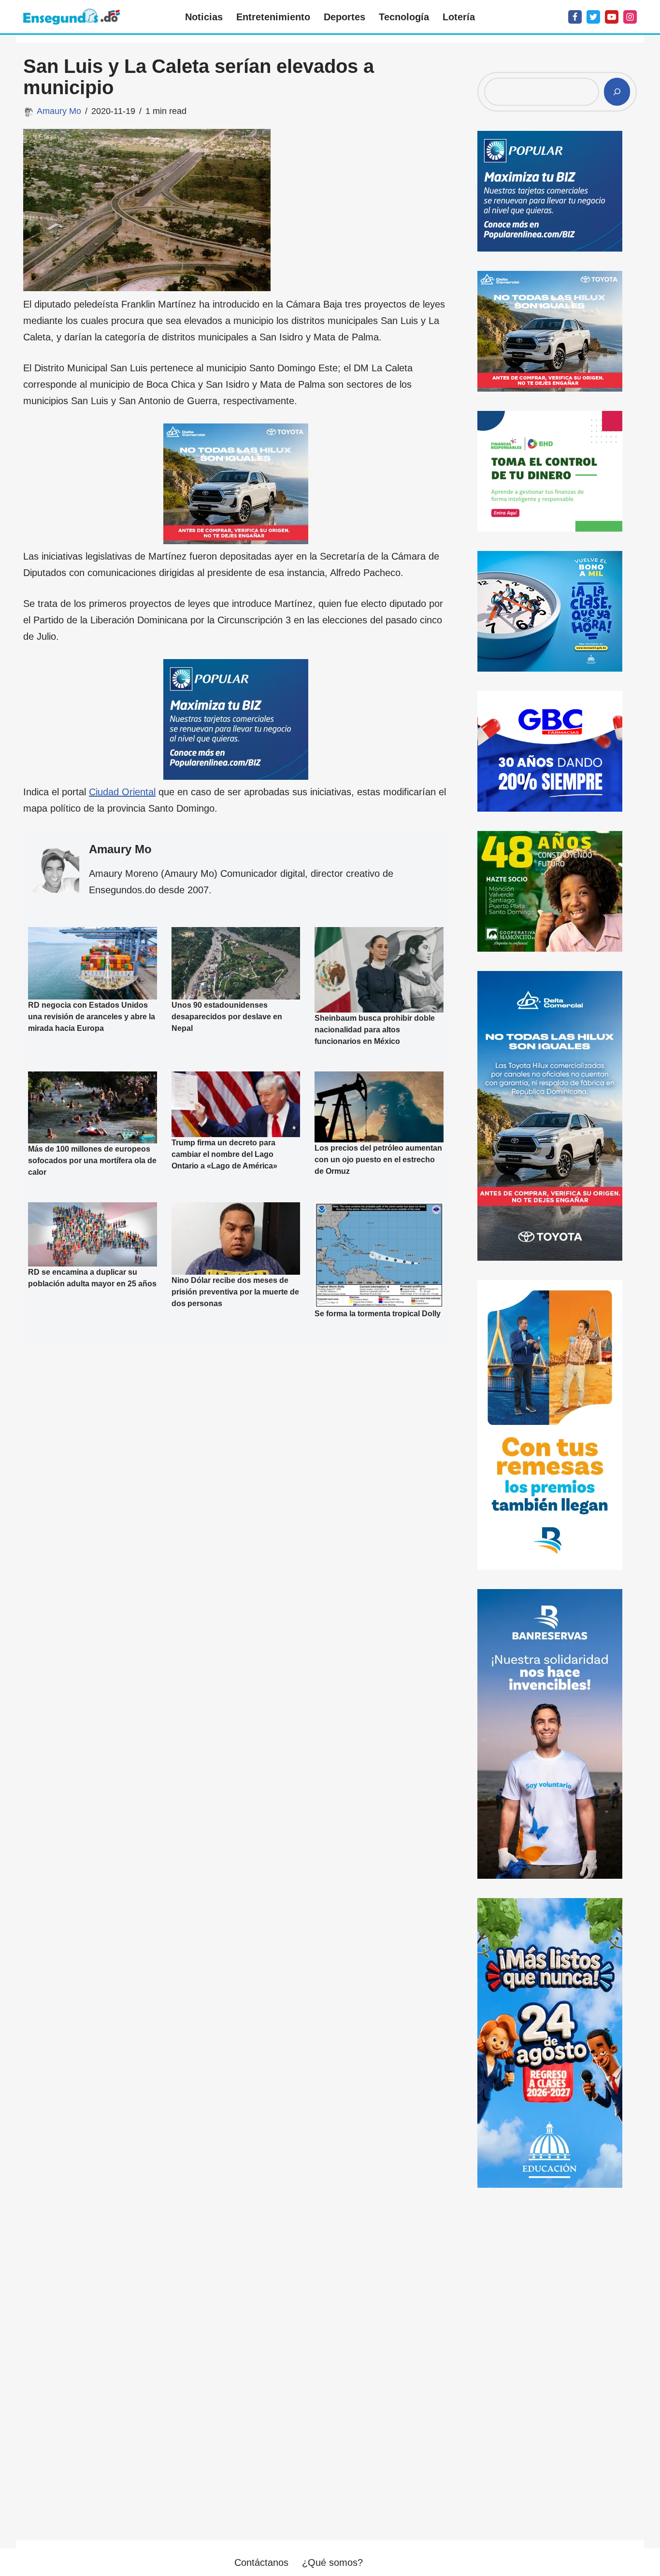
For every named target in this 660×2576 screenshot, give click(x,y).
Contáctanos (261, 2562)
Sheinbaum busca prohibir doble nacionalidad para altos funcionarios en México (375, 1030)
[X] (593, 17)
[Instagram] (630, 17)
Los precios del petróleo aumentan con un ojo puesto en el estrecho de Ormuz (378, 1160)
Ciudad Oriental (122, 792)
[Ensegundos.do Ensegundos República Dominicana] (72, 17)
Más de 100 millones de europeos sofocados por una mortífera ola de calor (92, 1161)
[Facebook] (575, 17)
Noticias (204, 17)
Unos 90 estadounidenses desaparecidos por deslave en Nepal (227, 1017)
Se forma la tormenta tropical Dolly (378, 1314)
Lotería (459, 17)
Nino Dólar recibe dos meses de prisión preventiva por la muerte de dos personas (235, 1292)
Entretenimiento (273, 17)
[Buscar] (617, 92)
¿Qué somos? (332, 2562)
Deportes (344, 17)
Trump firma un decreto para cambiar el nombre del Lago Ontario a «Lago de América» (224, 1154)
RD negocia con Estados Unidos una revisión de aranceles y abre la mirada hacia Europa (92, 1017)
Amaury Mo (59, 111)
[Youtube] (612, 17)
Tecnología (404, 17)
